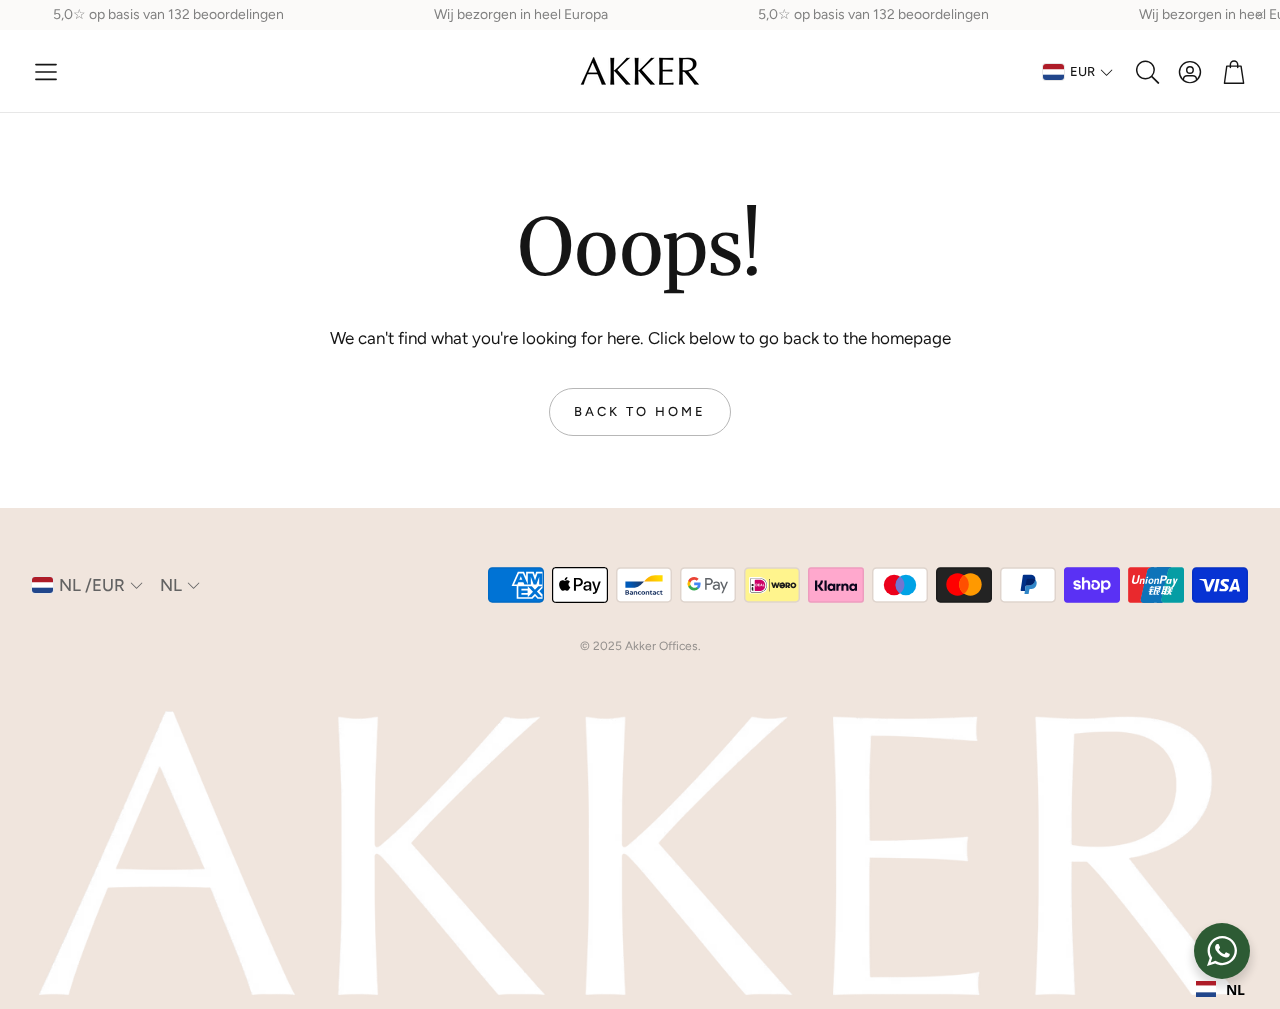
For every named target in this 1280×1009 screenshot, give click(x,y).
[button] (46, 72)
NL (1235, 989)
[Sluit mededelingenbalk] (1260, 15)
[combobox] (1220, 989)
